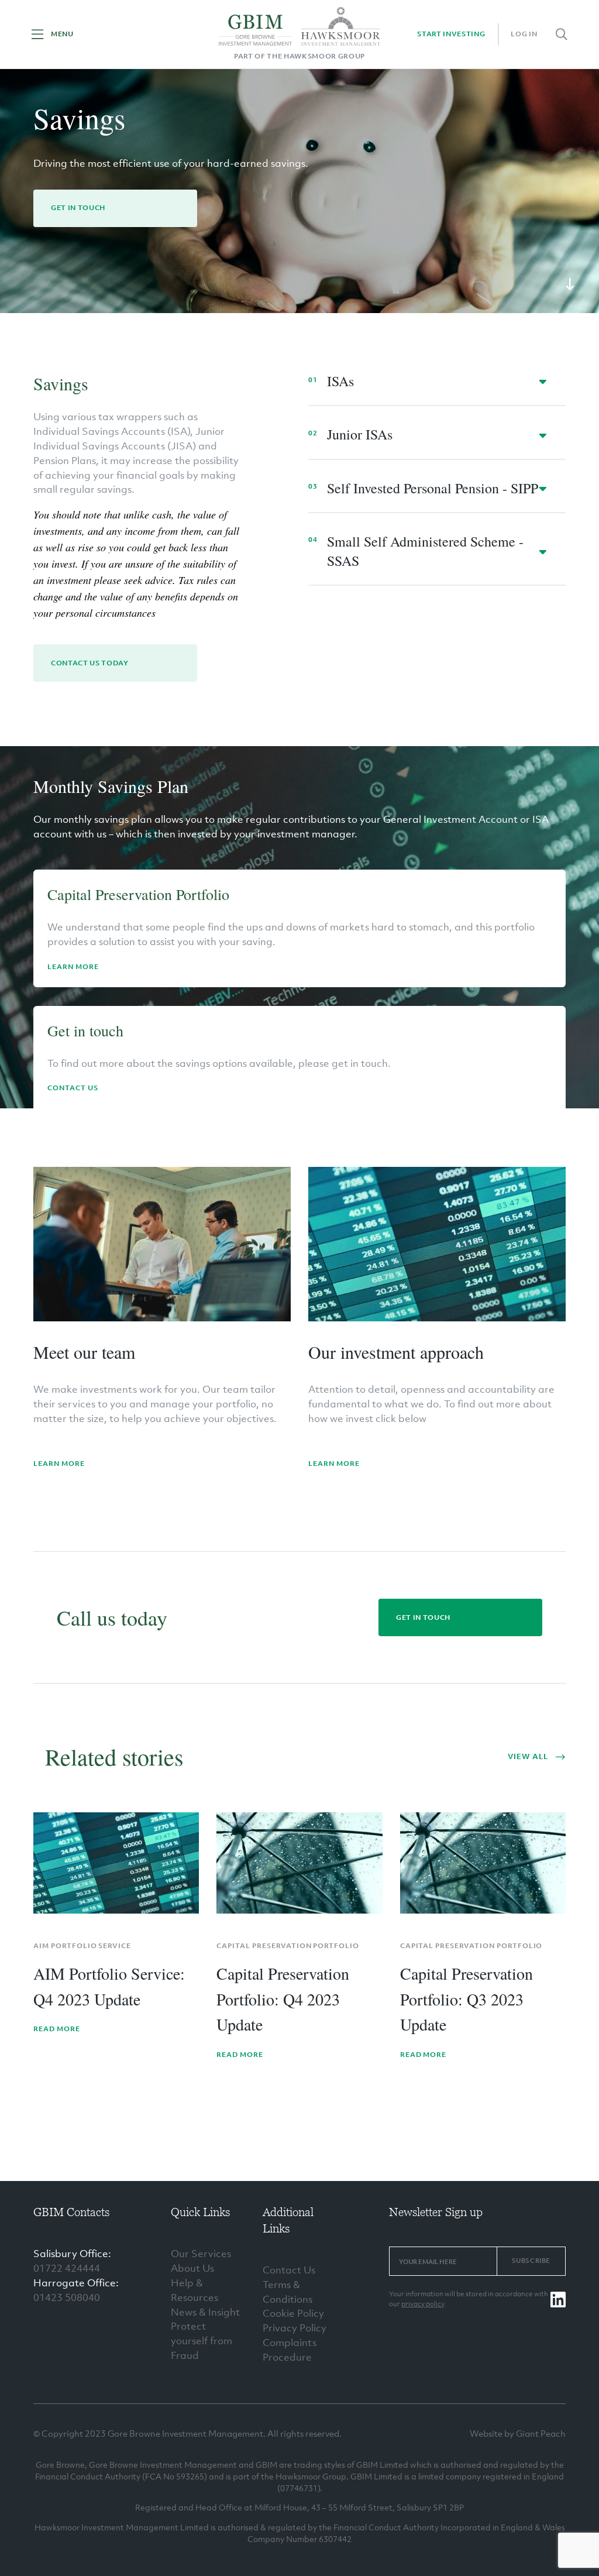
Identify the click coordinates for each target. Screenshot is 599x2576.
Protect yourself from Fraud (202, 2341)
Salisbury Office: (72, 2254)
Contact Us (73, 1088)
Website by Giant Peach (518, 2433)
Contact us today (90, 663)
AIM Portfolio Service (82, 1946)
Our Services (201, 2254)
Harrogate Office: (76, 2283)
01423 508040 (67, 2297)
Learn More (73, 967)
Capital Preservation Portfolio (288, 1946)
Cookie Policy (293, 2313)
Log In (524, 34)
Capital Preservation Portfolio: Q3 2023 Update (467, 1999)
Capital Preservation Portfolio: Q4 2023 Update (283, 1999)
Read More (57, 2029)
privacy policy (423, 2304)
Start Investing (451, 34)
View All (528, 1756)
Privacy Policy (295, 2328)
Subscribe (531, 2261)
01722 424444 (67, 2268)
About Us (192, 2268)
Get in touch (78, 208)
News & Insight (205, 2312)
